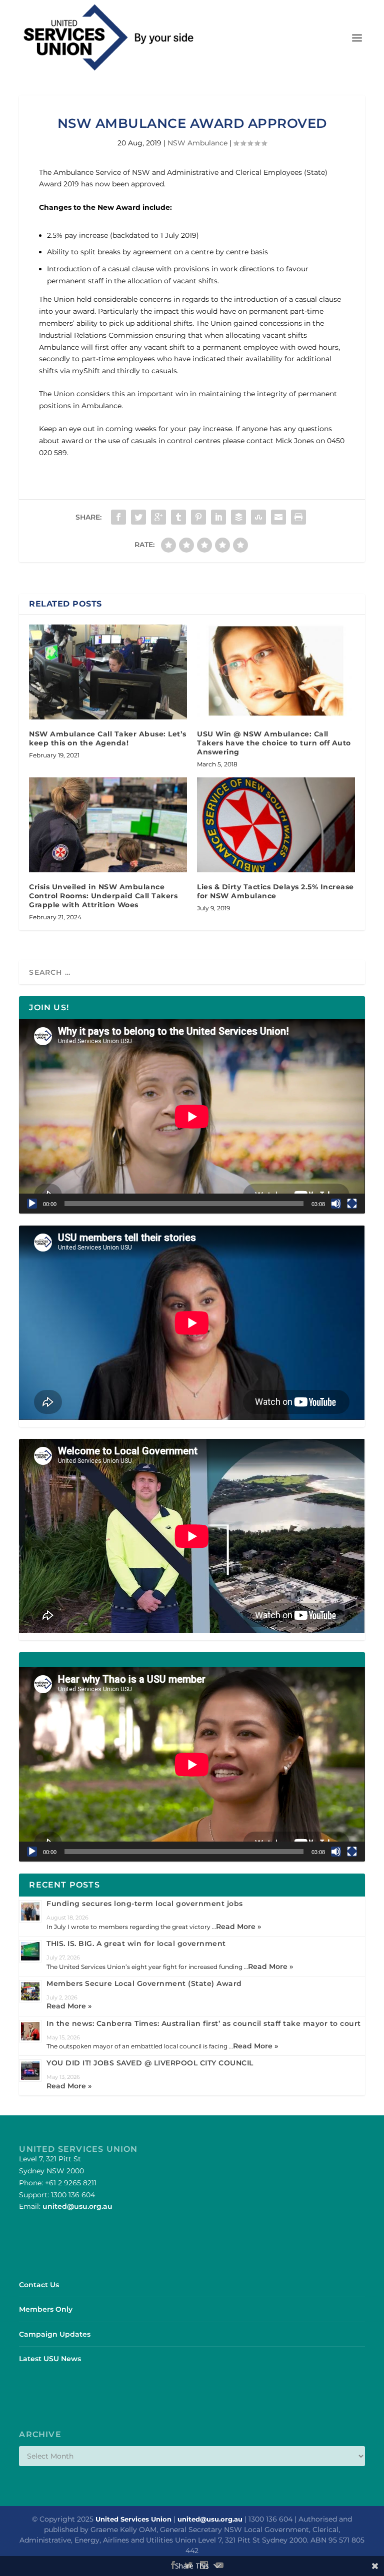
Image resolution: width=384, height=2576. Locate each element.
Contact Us (39, 2285)
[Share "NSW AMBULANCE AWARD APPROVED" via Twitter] (138, 517)
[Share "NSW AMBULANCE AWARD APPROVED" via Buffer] (238, 517)
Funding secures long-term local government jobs (145, 1904)
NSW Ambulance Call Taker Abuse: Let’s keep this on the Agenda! (108, 738)
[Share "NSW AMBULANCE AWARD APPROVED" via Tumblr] (178, 517)
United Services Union (133, 2519)
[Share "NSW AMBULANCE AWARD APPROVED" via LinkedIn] (218, 517)
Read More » (238, 1927)
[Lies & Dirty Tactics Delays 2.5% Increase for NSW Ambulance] (276, 825)
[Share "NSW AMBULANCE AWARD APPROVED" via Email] (278, 517)
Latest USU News (50, 2359)
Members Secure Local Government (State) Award (144, 1983)
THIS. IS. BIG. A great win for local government (136, 1943)
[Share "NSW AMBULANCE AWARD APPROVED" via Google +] (158, 517)
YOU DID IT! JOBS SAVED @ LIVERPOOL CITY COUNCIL (150, 2063)
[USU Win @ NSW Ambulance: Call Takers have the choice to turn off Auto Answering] (276, 672)
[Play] (32, 1204)
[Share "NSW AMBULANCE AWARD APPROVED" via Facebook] (118, 517)
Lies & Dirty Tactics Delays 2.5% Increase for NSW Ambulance (275, 891)
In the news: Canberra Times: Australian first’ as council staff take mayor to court (204, 2023)
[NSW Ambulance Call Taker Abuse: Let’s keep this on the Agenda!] (108, 672)
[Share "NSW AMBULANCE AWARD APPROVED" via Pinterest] (198, 517)
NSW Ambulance (197, 143)
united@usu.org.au (77, 2206)
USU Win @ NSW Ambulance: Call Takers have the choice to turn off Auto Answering (274, 743)
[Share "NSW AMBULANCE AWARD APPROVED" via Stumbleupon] (258, 517)
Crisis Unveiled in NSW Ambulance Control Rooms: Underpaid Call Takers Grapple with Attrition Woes (103, 896)
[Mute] (336, 1204)
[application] (192, 1116)
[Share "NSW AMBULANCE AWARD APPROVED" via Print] (298, 517)
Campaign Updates (55, 2334)
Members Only (46, 2309)
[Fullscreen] (352, 1204)
